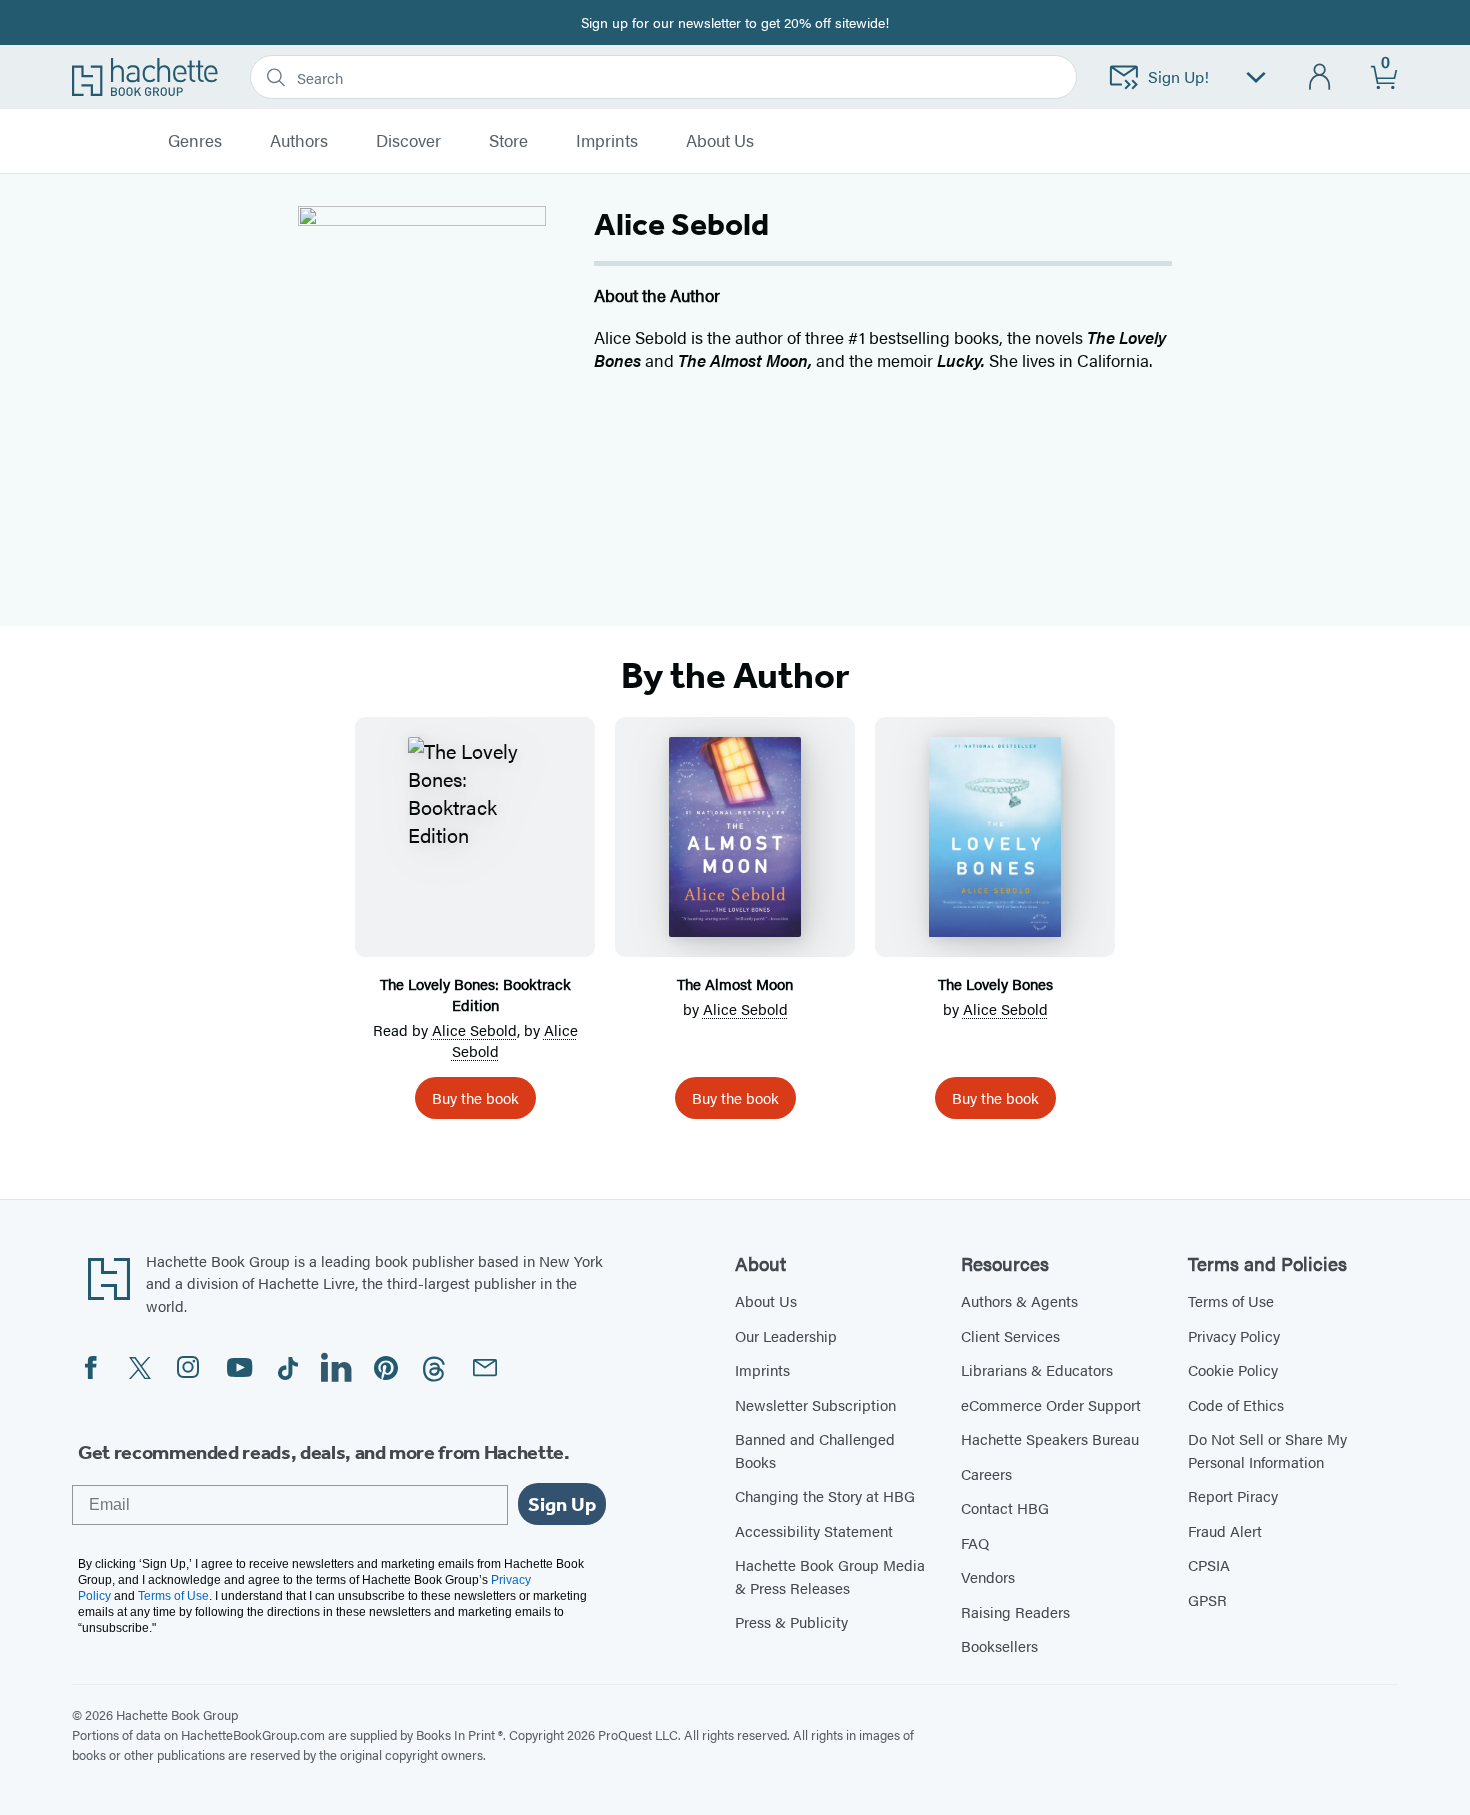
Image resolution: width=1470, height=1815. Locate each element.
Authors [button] (299, 141)
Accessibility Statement (814, 1530)
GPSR (1207, 1599)
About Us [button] (720, 141)
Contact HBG (1005, 1507)
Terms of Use (1231, 1300)
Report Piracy (1233, 1495)
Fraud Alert (1225, 1530)
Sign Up (562, 1504)
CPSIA (1209, 1564)
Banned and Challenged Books (815, 1450)
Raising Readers (1015, 1611)
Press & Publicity (791, 1621)
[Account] (1320, 77)
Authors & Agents (1019, 1300)
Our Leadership (786, 1335)
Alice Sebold (474, 1029)
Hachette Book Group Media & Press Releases (830, 1576)
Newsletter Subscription (815, 1404)
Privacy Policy (1234, 1335)
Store (508, 141)
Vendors (988, 1576)
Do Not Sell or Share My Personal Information (1267, 1450)
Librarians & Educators (1037, 1369)
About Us (766, 1300)
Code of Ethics (1236, 1404)
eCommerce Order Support (1051, 1404)
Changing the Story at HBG (825, 1495)
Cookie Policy (1233, 1369)
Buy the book (475, 1097)
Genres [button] (195, 141)
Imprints (607, 141)
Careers (986, 1473)
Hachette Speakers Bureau (1050, 1438)
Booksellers (999, 1645)
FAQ (975, 1542)
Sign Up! (1178, 76)
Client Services (1010, 1335)
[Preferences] (1256, 77)
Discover (408, 141)
